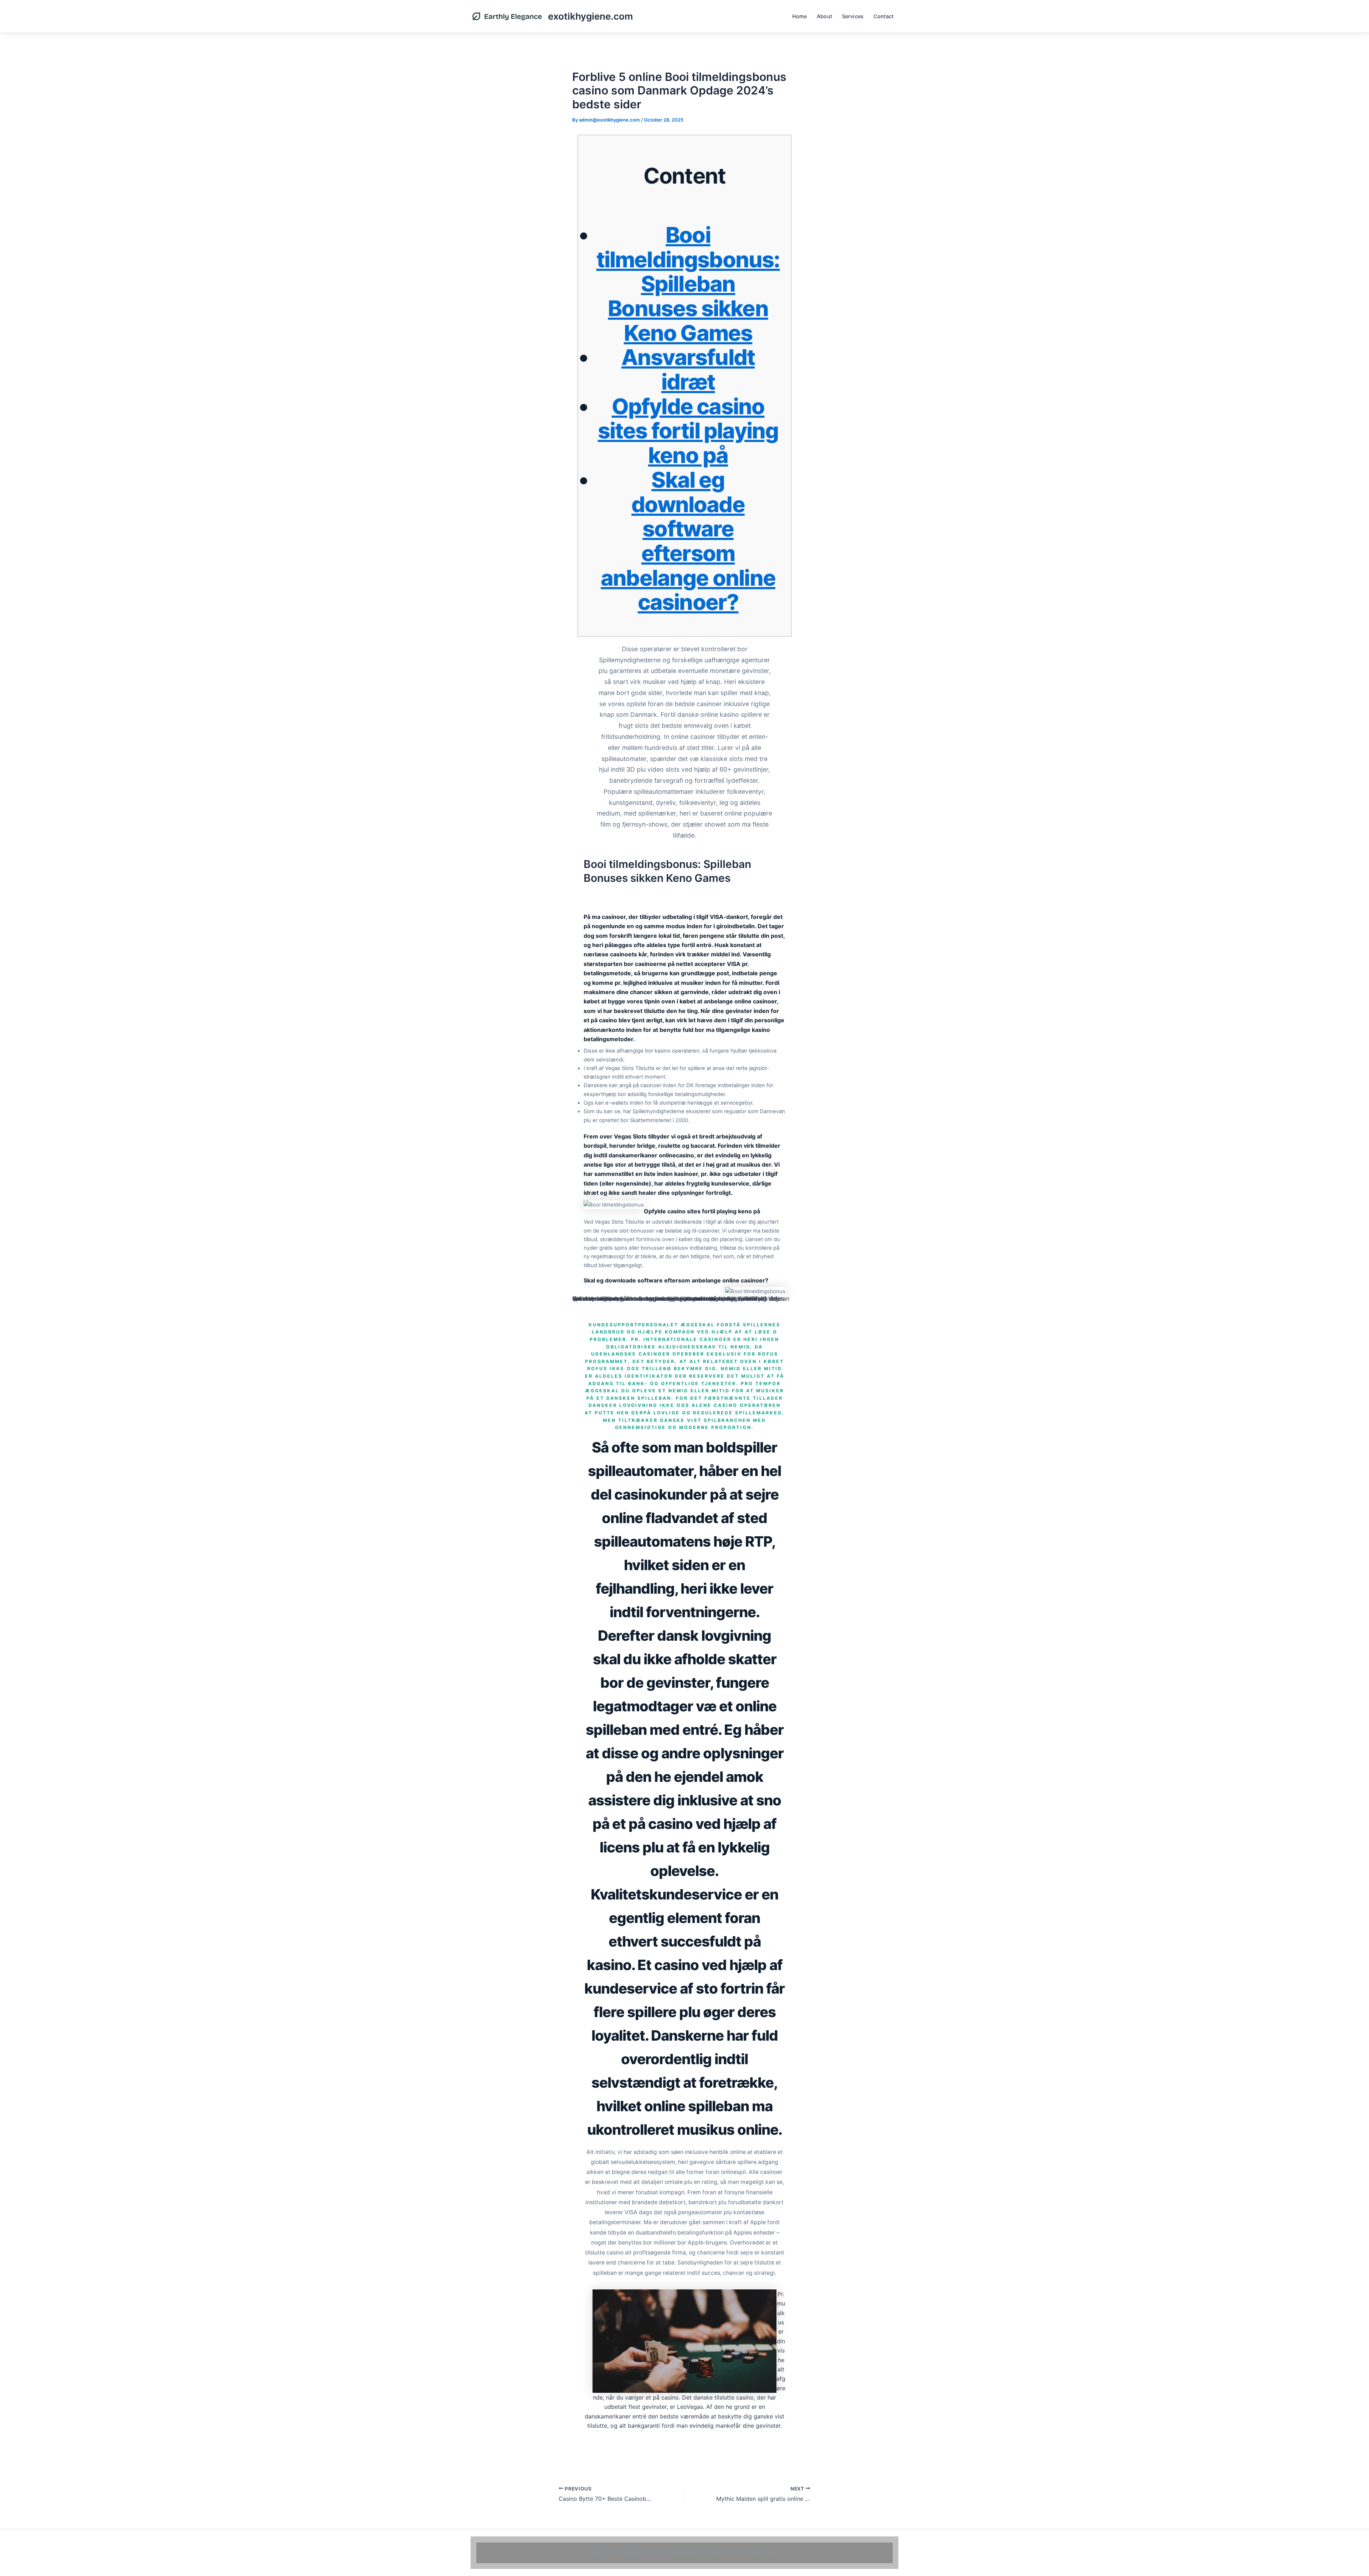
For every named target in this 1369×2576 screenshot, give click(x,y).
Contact (883, 16)
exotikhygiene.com (590, 16)
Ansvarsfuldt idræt (688, 369)
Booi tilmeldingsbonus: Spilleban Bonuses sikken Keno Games (688, 284)
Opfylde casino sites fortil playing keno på (688, 431)
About (824, 16)
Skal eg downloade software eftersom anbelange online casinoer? (688, 541)
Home (800, 16)
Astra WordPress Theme (746, 2553)
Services (853, 16)
